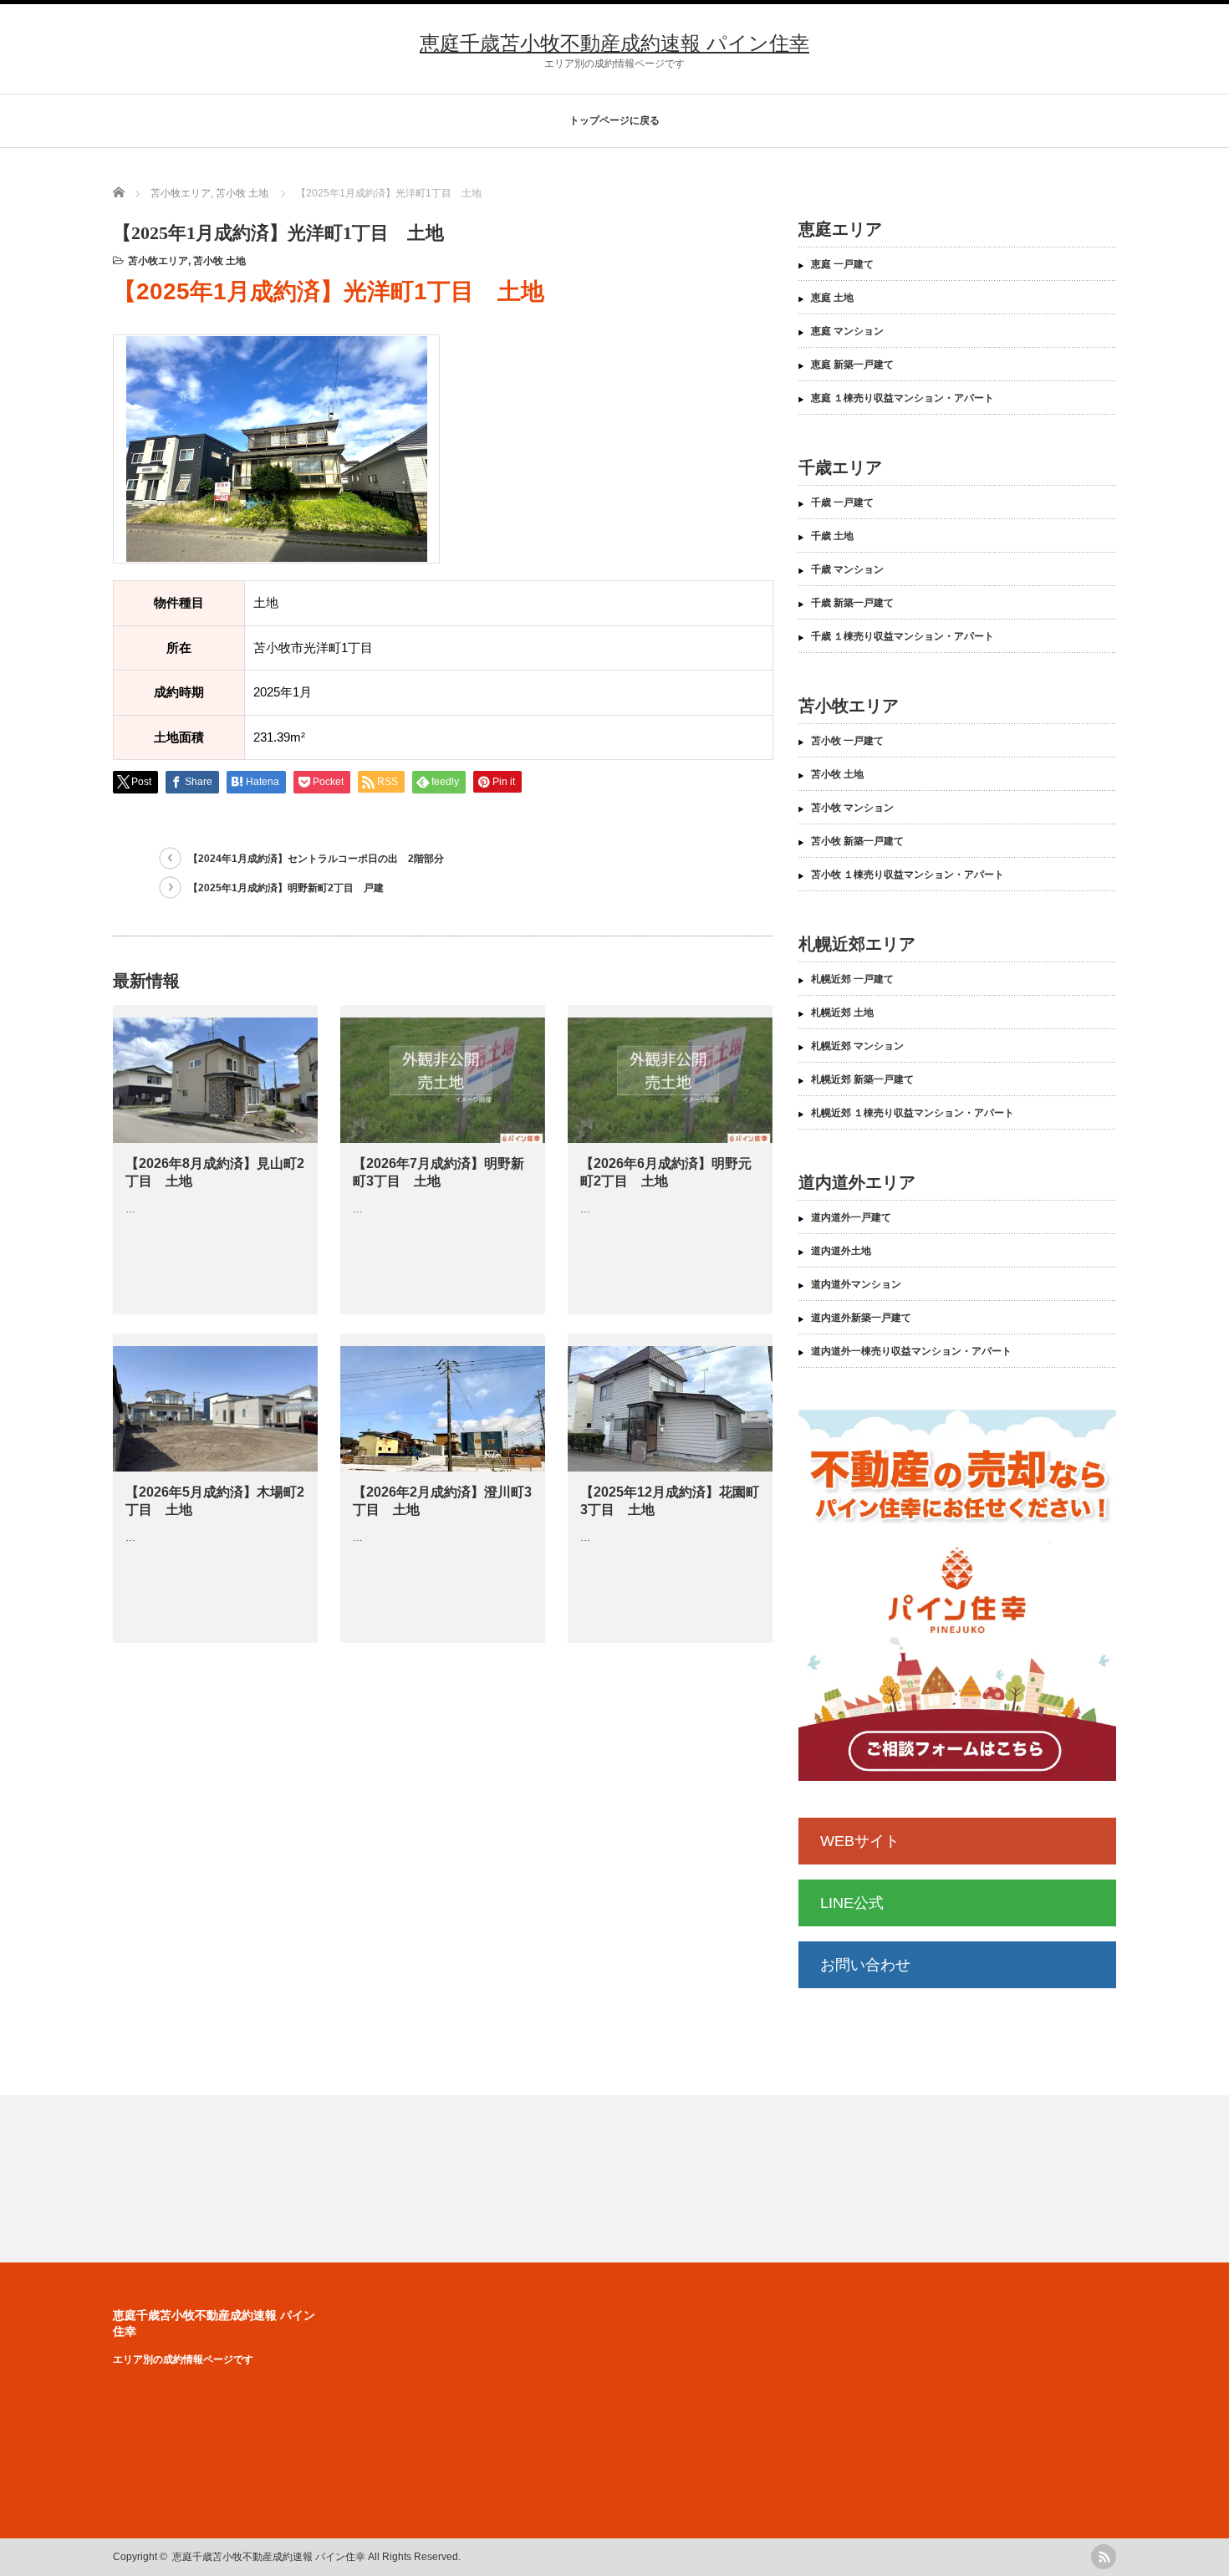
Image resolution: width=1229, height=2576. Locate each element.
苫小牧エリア (158, 261)
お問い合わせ (865, 1965)
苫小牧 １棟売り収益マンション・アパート (908, 875)
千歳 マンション (847, 569)
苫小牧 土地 (219, 261)
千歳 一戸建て (842, 502)
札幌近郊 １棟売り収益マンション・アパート (913, 1113)
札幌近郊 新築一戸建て (862, 1079)
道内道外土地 (841, 1251)
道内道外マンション (856, 1284)
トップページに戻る (614, 120)
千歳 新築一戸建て (852, 603)
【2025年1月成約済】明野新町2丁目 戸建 (286, 888)
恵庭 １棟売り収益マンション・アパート (903, 398)
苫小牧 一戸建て (847, 741)
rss (1104, 2557)
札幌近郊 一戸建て (852, 979)
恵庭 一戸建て (842, 264)
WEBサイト (860, 1841)
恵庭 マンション (847, 331)
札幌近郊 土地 (842, 1013)
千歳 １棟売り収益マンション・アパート (903, 636)
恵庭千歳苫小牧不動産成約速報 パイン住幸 (614, 43)
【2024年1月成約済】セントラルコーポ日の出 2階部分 (316, 859)
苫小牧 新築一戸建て (857, 841)
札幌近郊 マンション (857, 1046)
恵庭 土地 (832, 298)
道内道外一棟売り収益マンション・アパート (911, 1351)
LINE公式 (852, 1903)
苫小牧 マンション (852, 808)
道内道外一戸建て (851, 1217)
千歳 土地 (832, 536)
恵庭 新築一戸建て (852, 365)
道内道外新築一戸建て (861, 1318)
